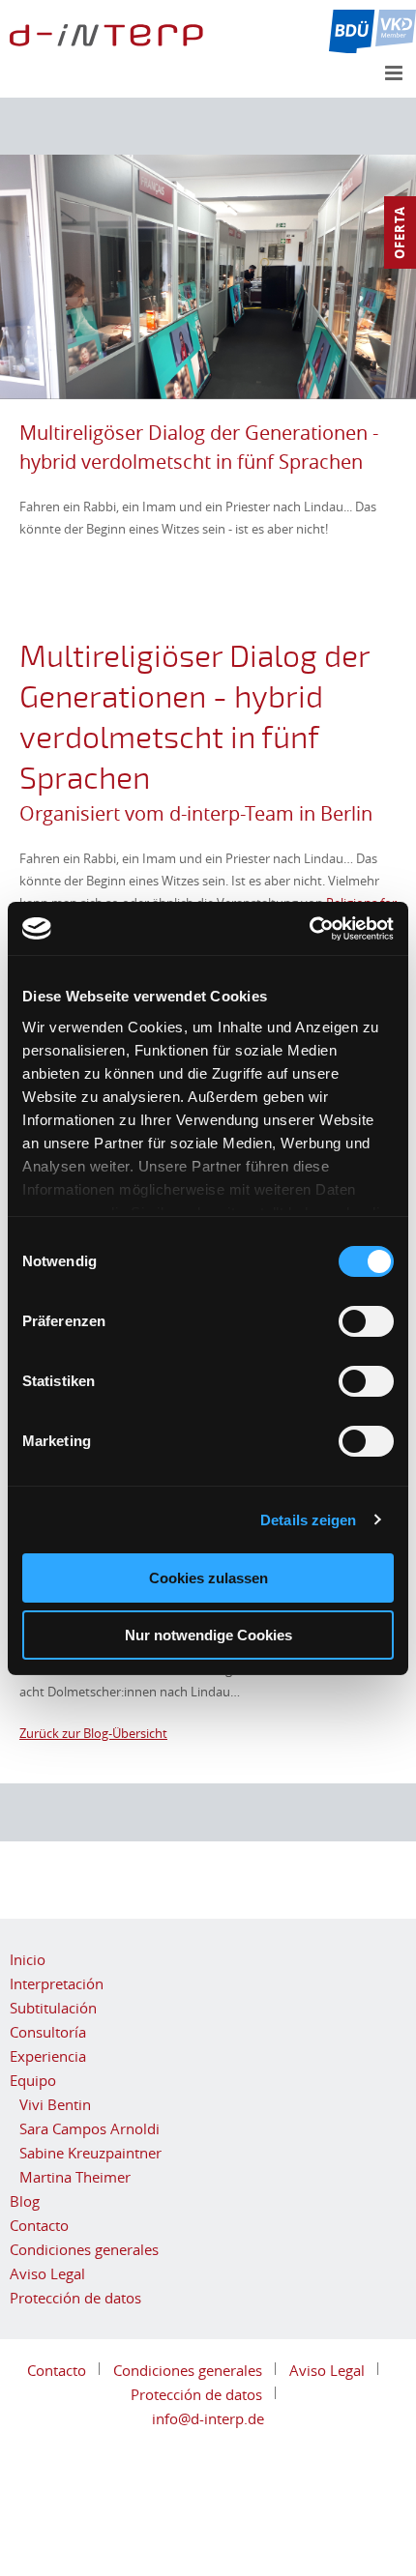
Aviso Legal (47, 2273)
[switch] (366, 1321)
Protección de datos (75, 2298)
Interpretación (57, 1983)
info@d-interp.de (208, 2418)
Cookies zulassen (208, 1578)
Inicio (28, 1959)
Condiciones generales (84, 2249)
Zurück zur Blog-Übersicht (93, 1733)
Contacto (39, 2225)
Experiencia (48, 2056)
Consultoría (48, 2032)
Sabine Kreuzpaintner (90, 2153)
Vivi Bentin (55, 2104)
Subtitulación (53, 2008)
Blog (25, 2201)
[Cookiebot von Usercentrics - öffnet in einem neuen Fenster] (309, 929)
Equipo (33, 2080)
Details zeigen (308, 1520)
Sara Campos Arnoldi (89, 2128)
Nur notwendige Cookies (208, 1635)
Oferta (400, 232)
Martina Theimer (75, 2177)
